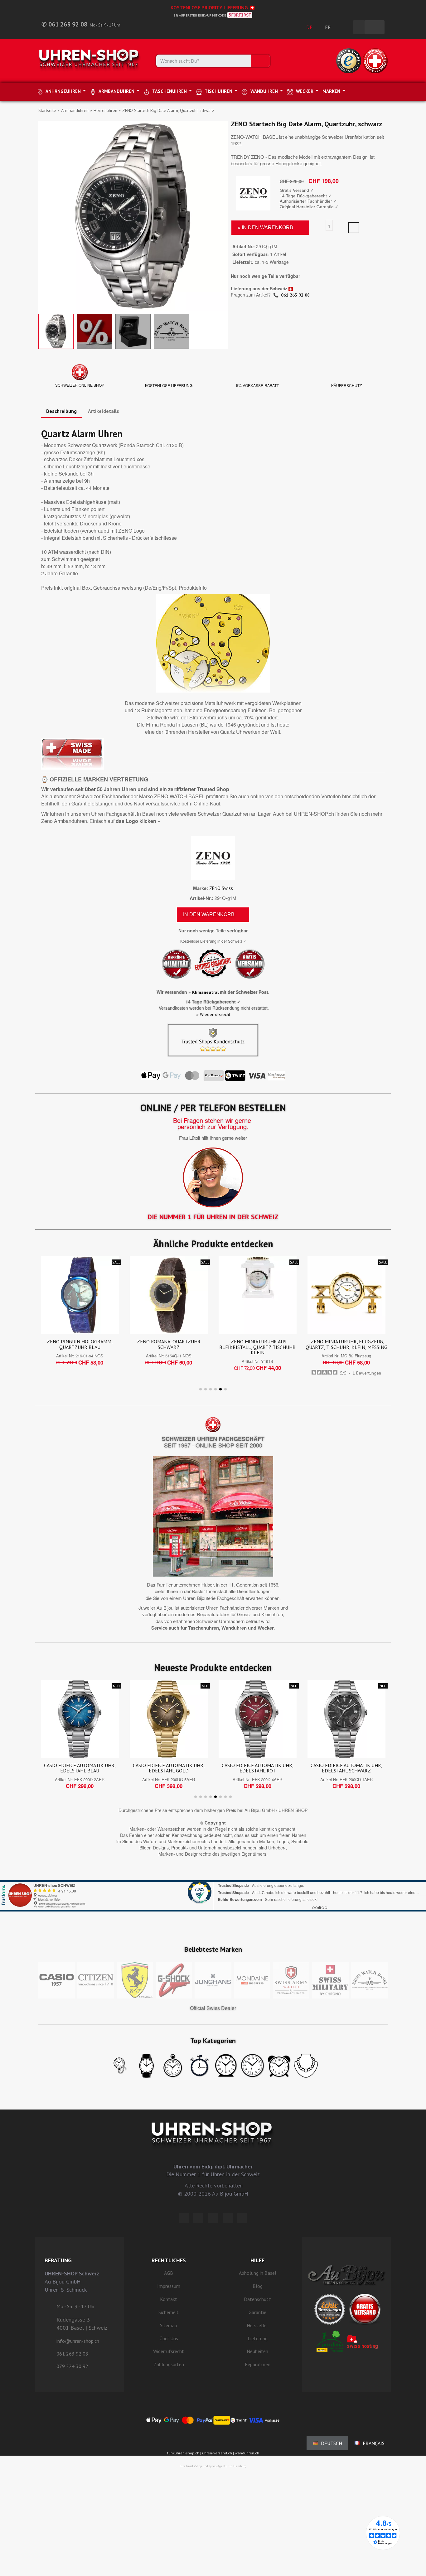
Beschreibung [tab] (61, 411)
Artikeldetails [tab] (104, 411)
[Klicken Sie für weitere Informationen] (213, 1888)
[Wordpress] (184, 2218)
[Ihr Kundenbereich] (345, 27)
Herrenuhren (105, 110)
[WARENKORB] (375, 27)
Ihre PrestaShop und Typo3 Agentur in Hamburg (213, 2466)
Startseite (47, 110)
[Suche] (260, 61)
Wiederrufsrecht (215, 1014)
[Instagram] (213, 2218)
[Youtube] (242, 2218)
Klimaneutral (205, 992)
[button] (44, 216)
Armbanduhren (75, 110)
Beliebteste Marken (213, 1949)
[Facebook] (198, 2218)
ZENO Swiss (221, 888)
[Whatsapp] (228, 2218)
